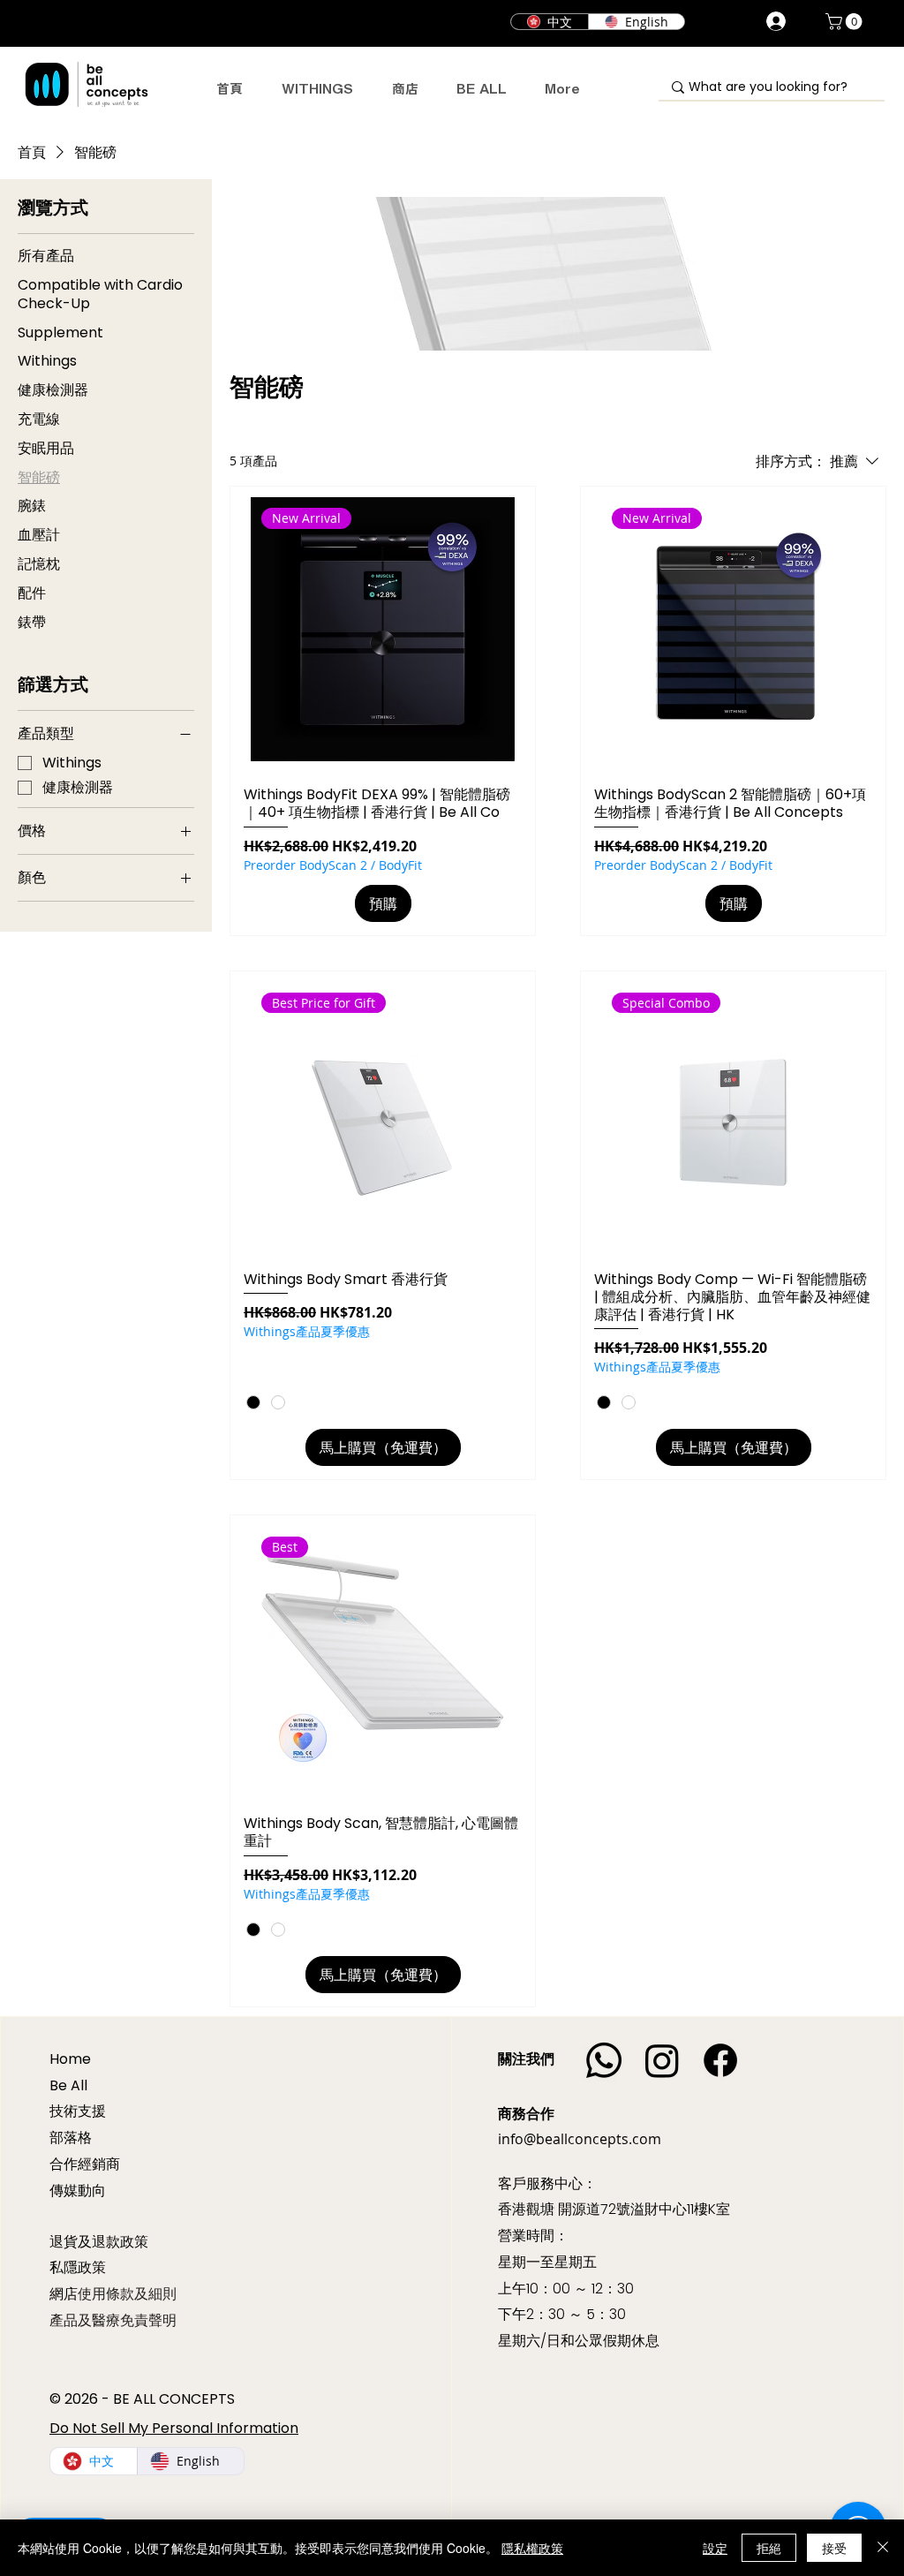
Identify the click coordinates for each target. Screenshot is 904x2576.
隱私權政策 (532, 2548)
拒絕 (769, 2548)
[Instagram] (662, 2060)
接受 (834, 2548)
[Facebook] (720, 2060)
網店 (64, 2294)
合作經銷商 (85, 2164)
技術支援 (78, 2111)
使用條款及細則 (127, 2294)
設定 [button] (715, 2548)
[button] (846, 22)
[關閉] (883, 2548)
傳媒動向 (78, 2191)
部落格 (71, 2138)
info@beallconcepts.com (580, 2139)
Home (70, 2059)
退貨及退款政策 (99, 2241)
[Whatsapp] (604, 2060)
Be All (68, 2085)
